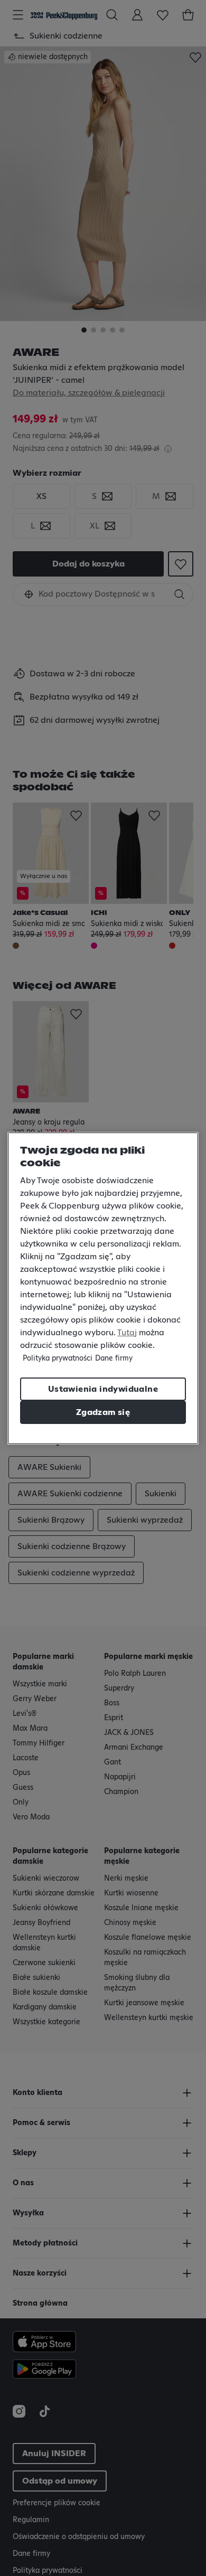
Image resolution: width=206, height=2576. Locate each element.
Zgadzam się (103, 1412)
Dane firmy (114, 1358)
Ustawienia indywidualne (103, 1389)
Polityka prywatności (58, 1358)
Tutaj (127, 1333)
